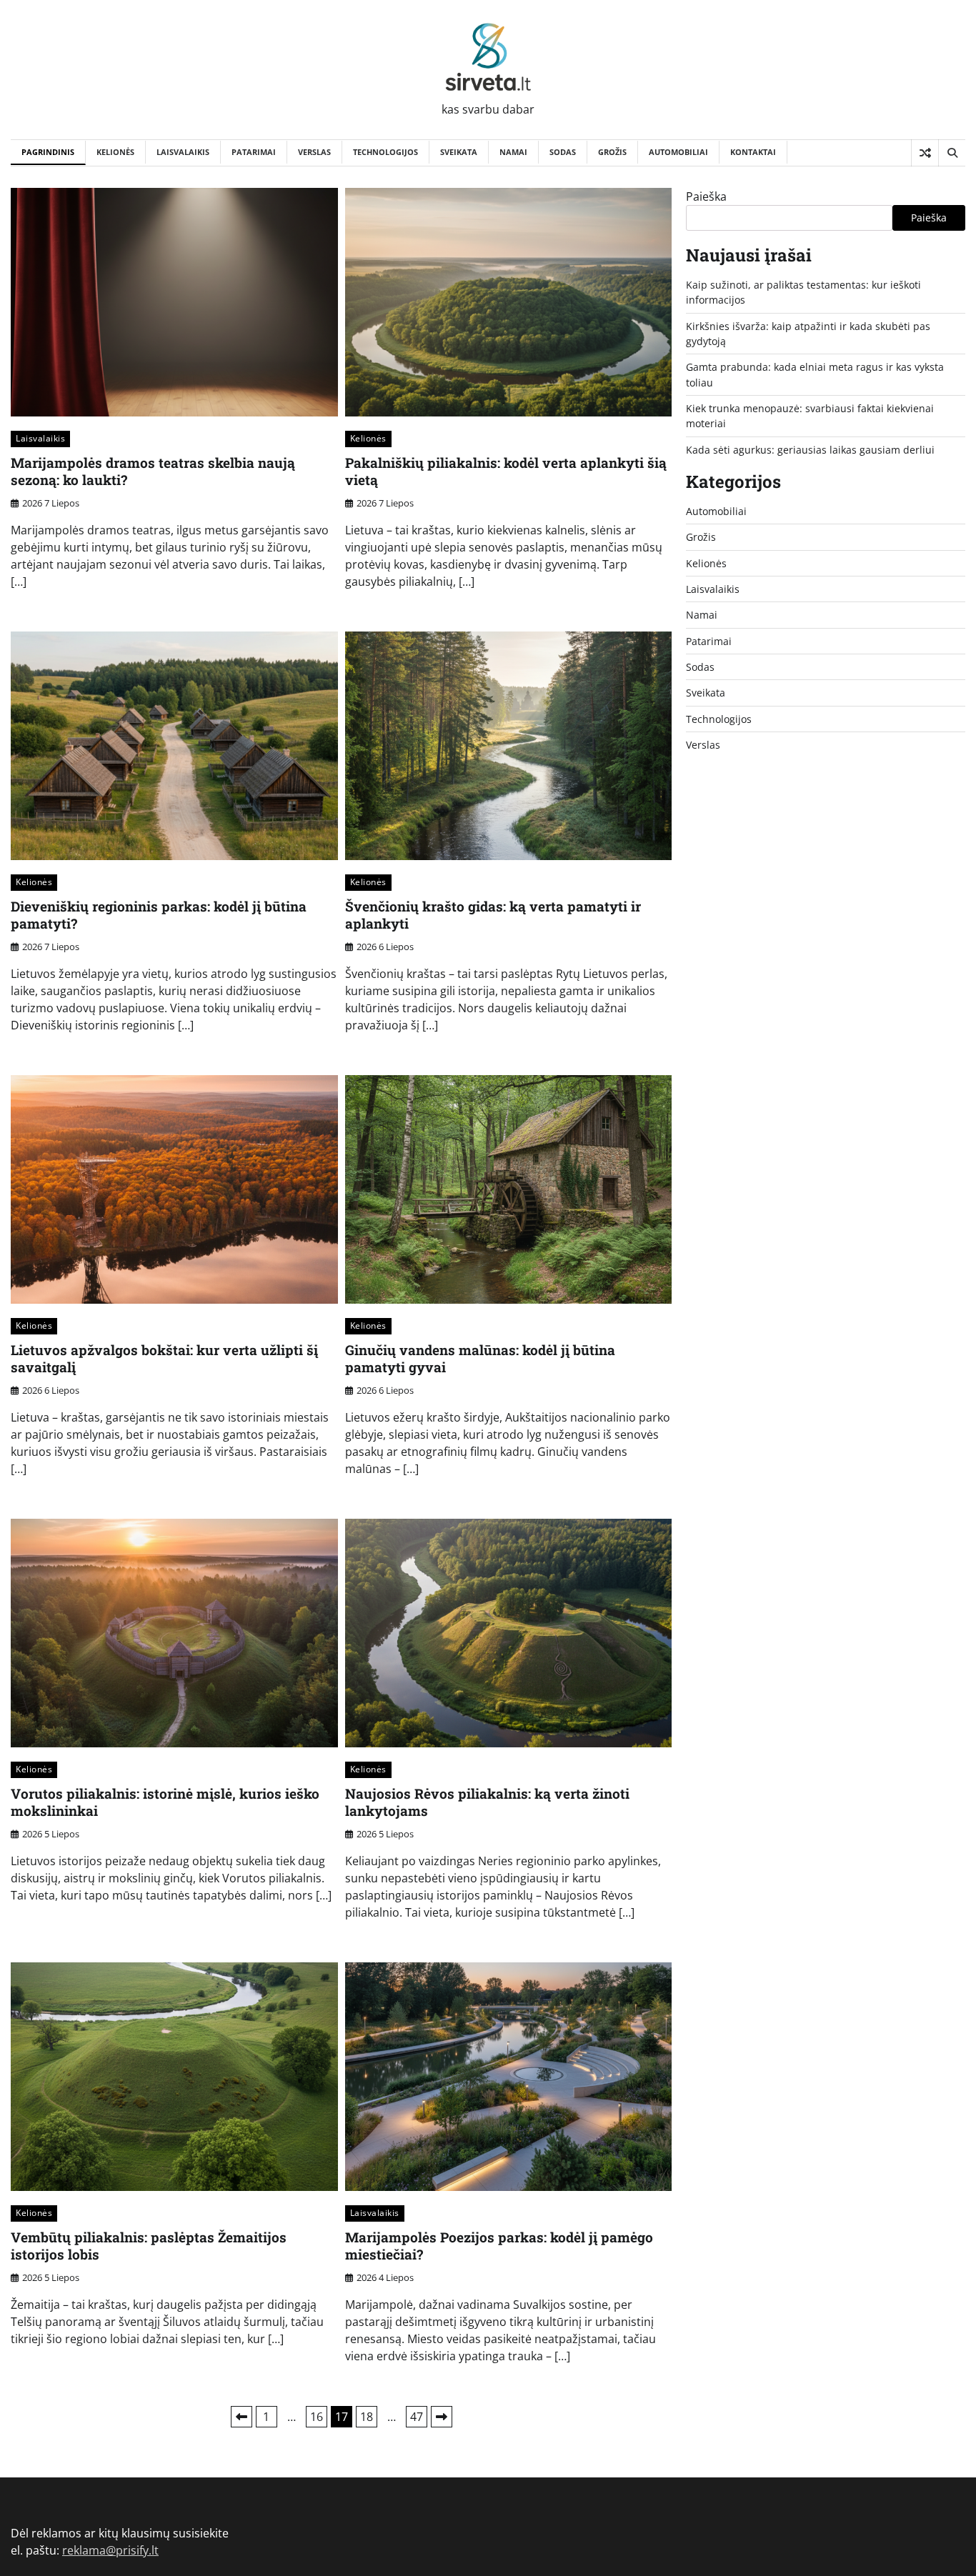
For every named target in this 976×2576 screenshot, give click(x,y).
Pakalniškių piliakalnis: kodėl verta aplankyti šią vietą (506, 471)
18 (367, 2417)
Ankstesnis (241, 2417)
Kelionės (115, 152)
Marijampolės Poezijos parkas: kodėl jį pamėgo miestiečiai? (499, 2246)
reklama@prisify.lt (110, 2550)
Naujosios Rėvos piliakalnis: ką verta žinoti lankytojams (487, 1802)
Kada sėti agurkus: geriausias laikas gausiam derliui (810, 450)
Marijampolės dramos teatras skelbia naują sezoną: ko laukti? (153, 471)
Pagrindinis (48, 152)
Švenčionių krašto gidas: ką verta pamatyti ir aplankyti (493, 915)
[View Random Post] (925, 153)
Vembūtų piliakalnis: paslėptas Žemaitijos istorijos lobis (149, 2246)
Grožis (612, 152)
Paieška (706, 196)
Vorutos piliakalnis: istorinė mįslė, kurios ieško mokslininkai (165, 1802)
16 (317, 2417)
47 (417, 2417)
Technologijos (385, 152)
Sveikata (459, 152)
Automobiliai (678, 152)
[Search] (952, 153)
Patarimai (254, 152)
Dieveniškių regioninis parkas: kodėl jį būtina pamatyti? (159, 915)
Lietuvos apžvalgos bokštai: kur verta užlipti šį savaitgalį (164, 1359)
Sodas (563, 152)
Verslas (314, 152)
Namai (513, 152)
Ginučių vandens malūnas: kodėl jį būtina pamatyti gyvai (480, 1359)
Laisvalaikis (183, 152)
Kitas (442, 2417)
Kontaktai (753, 152)
